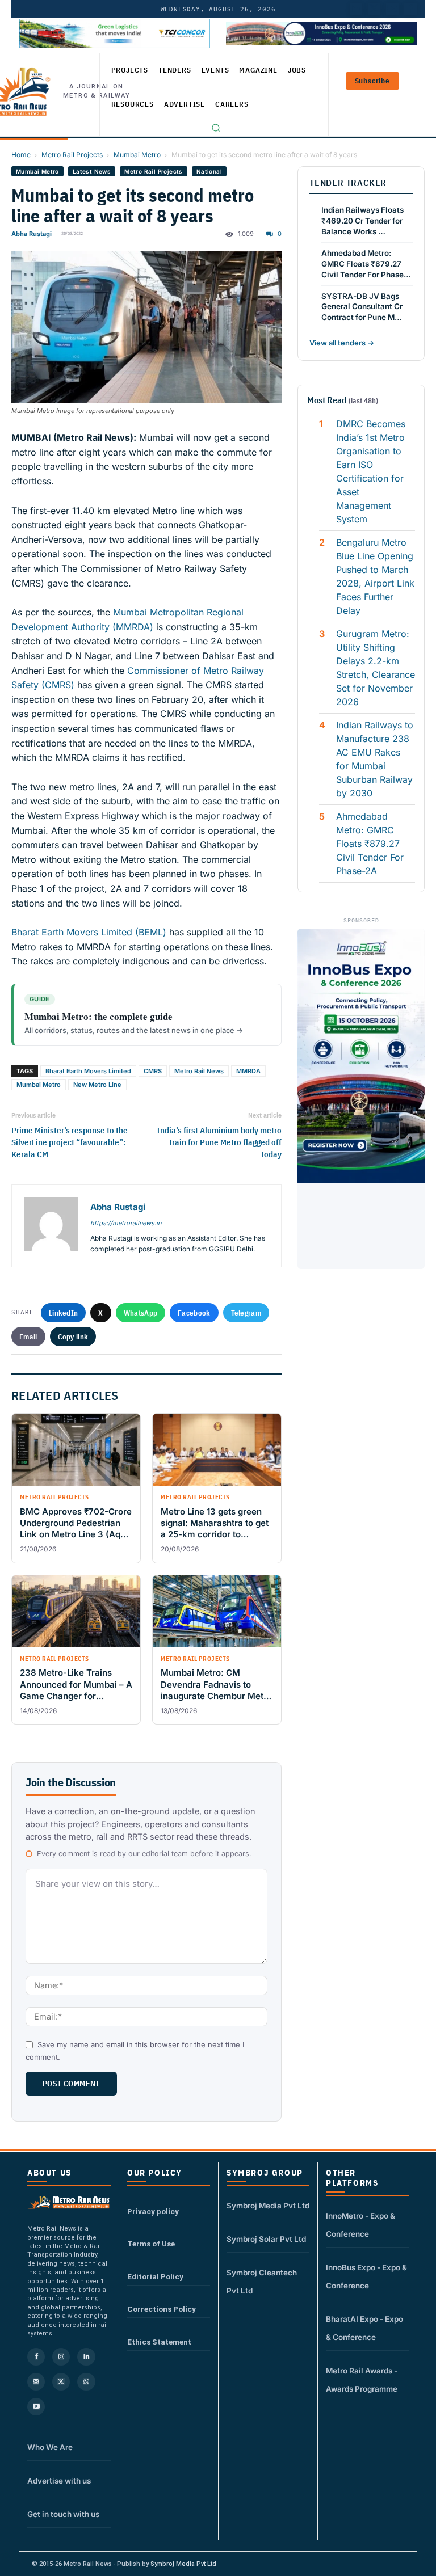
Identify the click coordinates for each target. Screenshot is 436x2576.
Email (28, 1337)
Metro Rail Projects (72, 155)
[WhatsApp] (86, 2382)
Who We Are (50, 2447)
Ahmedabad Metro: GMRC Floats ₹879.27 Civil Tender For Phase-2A (370, 844)
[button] (216, 128)
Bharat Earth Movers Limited (88, 1071)
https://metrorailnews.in (126, 1223)
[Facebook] (410, 9)
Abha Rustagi (32, 234)
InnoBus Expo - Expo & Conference (366, 2276)
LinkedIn (63, 1313)
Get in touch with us (63, 2514)
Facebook (194, 1313)
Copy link (73, 1337)
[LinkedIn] (356, 9)
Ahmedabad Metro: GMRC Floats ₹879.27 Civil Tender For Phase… (366, 264)
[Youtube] (392, 9)
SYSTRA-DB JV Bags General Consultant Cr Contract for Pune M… (362, 307)
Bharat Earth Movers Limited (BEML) (89, 932)
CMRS (153, 1071)
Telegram (246, 1313)
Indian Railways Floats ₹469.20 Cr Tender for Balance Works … (362, 221)
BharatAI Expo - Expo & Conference (364, 2328)
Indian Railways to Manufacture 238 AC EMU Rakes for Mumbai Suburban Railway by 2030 (375, 759)
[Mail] (36, 2382)
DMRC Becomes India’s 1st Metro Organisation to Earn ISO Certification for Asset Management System (371, 471)
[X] (61, 2382)
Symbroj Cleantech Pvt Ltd (262, 2282)
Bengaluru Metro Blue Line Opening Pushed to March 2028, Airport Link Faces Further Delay (375, 576)
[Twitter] (374, 9)
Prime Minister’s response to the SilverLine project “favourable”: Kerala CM (70, 1142)
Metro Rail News (199, 1071)
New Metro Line (97, 1085)
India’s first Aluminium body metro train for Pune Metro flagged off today (219, 1142)
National (209, 171)
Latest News (92, 171)
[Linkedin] (86, 2357)
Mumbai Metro (137, 155)
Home (21, 155)
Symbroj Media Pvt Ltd (268, 2206)
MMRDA (248, 1071)
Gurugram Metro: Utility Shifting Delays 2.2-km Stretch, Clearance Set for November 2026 (376, 668)
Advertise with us (59, 2481)
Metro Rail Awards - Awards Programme (362, 2380)
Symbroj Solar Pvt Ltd (266, 2239)
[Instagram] (61, 2357)
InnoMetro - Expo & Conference (360, 2225)
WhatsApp (141, 1313)
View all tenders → (342, 343)
